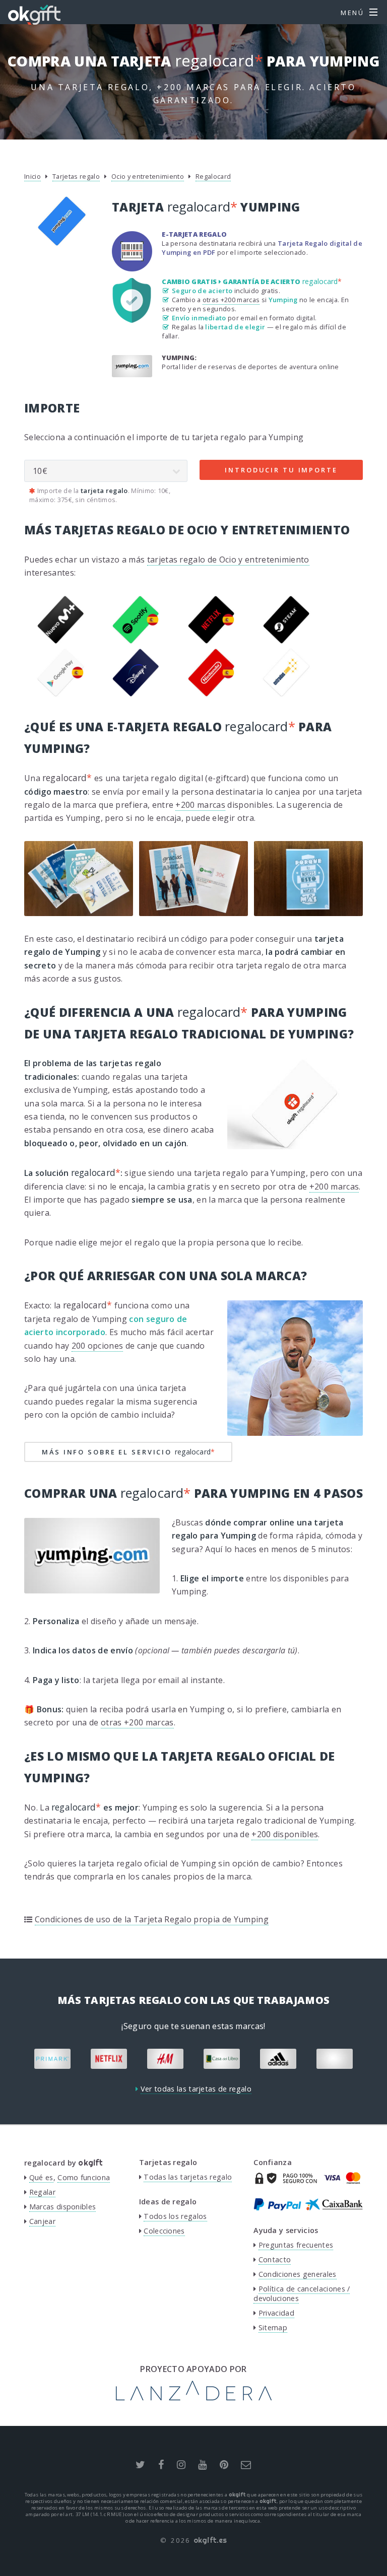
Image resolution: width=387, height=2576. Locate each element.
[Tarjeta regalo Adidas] (278, 2059)
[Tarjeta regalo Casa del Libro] (222, 2059)
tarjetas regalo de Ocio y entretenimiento (228, 560)
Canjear (42, 2221)
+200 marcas (200, 805)
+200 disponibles (285, 1834)
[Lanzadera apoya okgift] (194, 2398)
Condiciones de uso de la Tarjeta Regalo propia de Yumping (152, 1919)
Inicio (33, 176)
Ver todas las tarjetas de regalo (196, 2089)
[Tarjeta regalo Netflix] (211, 641)
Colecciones (164, 2231)
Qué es (41, 2177)
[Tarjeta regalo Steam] (286, 641)
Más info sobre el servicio (128, 1452)
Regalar (42, 2192)
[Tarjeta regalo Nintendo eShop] (211, 694)
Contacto (275, 2259)
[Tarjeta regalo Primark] (52, 2059)
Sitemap (273, 2327)
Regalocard (213, 176)
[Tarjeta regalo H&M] (165, 2059)
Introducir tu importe (281, 470)
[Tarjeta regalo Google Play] (61, 694)
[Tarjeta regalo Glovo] (335, 2059)
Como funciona (84, 2177)
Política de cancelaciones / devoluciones (302, 2293)
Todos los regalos (175, 2216)
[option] (52, 2059)
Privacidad (276, 2313)
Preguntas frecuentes (296, 2245)
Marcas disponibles (63, 2207)
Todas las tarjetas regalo (188, 2177)
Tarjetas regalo (76, 176)
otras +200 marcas (231, 300)
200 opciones (98, 1346)
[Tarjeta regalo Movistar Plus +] (61, 641)
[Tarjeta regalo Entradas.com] (286, 694)
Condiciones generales (298, 2274)
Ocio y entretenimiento (148, 176)
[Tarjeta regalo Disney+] (136, 694)
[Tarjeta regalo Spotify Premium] (136, 641)
